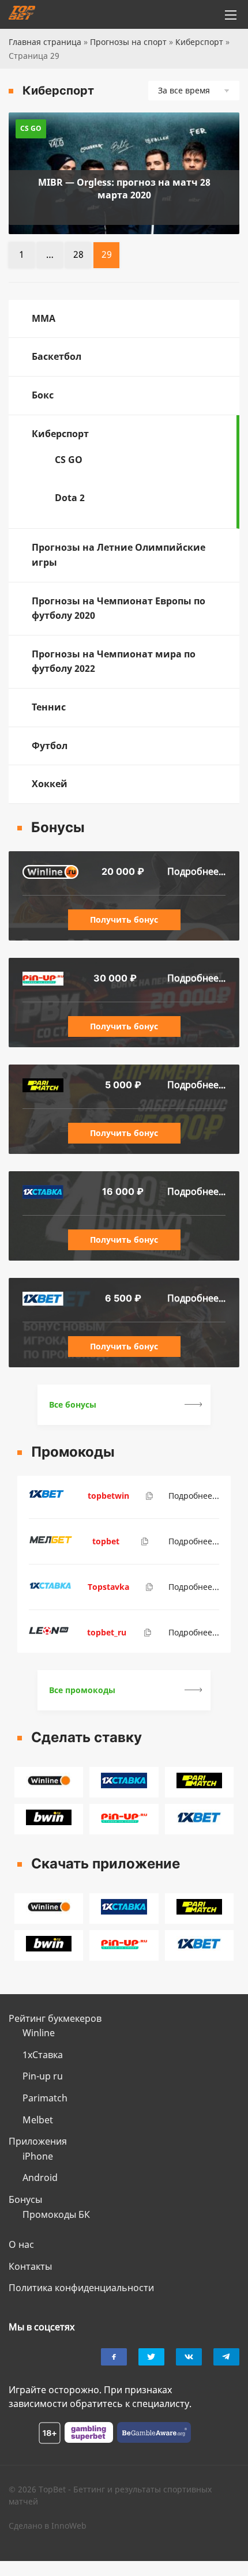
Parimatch (45, 2098)
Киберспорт (199, 42)
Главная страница (45, 42)
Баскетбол (57, 356)
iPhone (38, 2156)
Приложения (38, 2141)
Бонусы (25, 2199)
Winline (39, 2033)
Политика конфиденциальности (81, 2288)
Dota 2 (70, 498)
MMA (44, 318)
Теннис (49, 707)
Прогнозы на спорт (128, 42)
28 (78, 254)
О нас (21, 2244)
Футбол (50, 746)
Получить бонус (124, 920)
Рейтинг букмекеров (55, 2018)
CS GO (69, 460)
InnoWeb (69, 2526)
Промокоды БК (56, 2214)
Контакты (30, 2266)
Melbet (38, 2120)
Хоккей (50, 784)
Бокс (43, 395)
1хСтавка (43, 2055)
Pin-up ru (43, 2076)
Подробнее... (196, 871)
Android (40, 2178)
